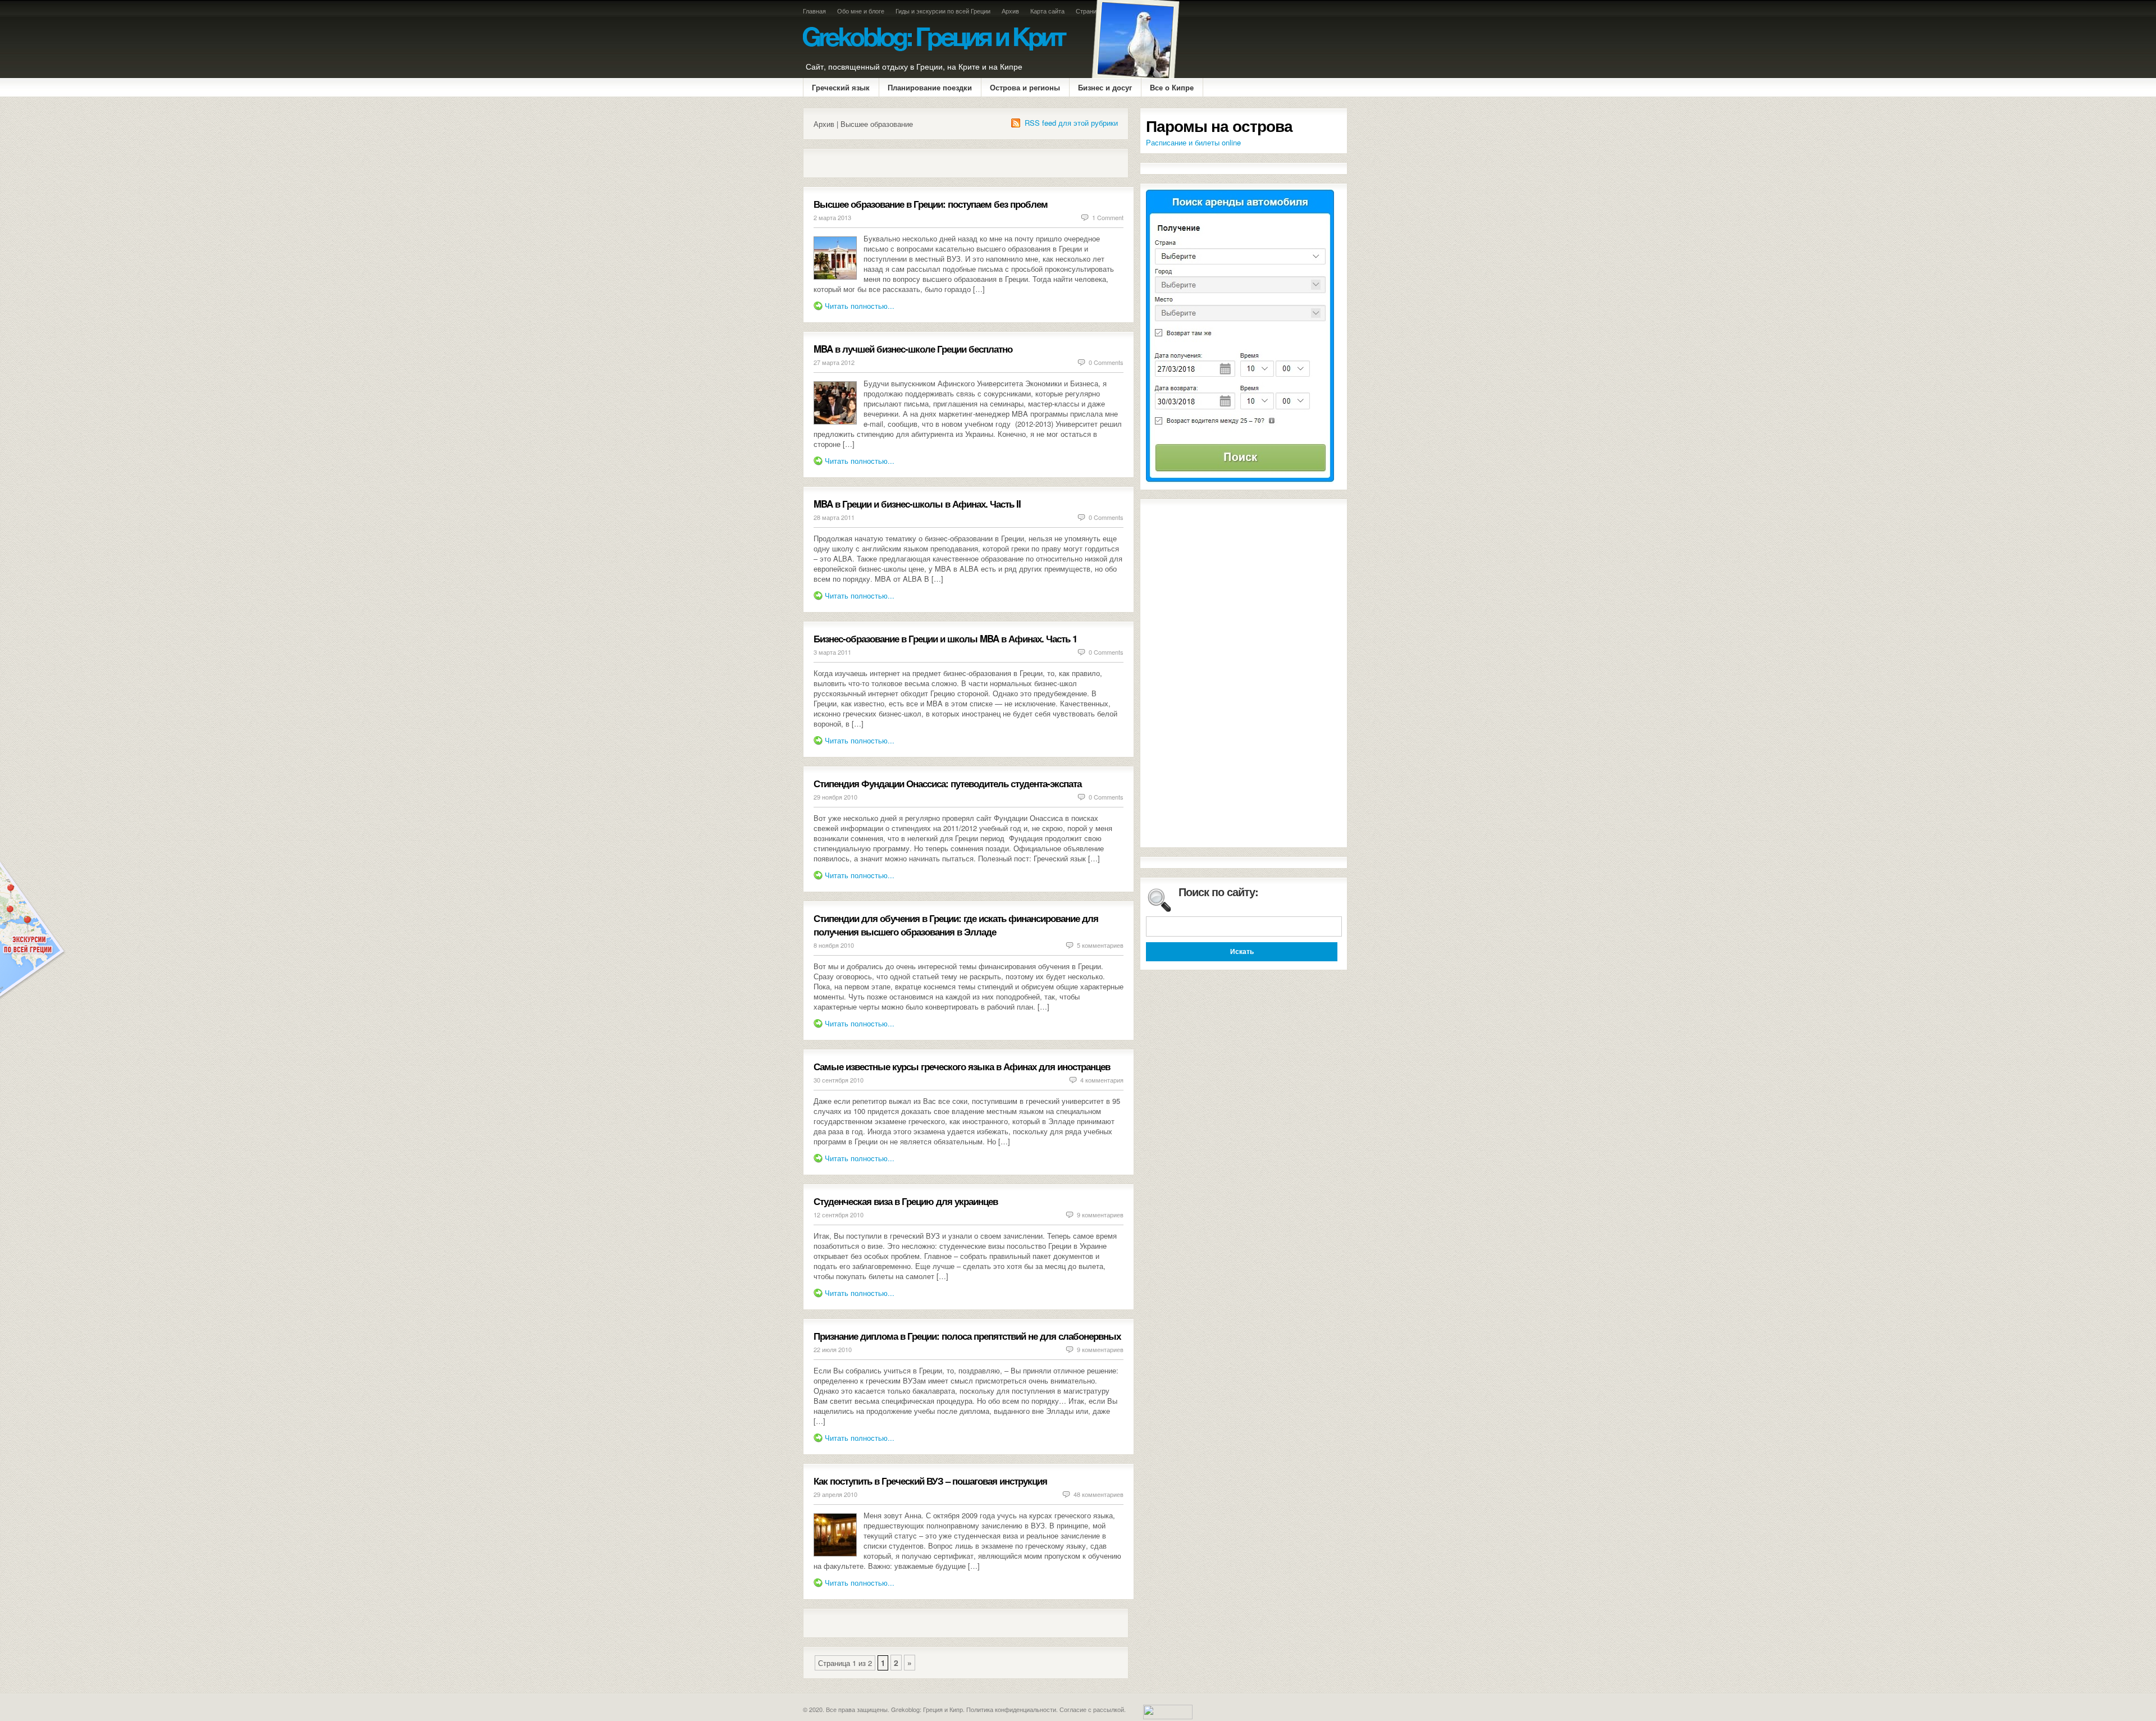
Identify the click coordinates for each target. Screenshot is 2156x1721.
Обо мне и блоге (861, 11)
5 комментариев (1100, 945)
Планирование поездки (930, 87)
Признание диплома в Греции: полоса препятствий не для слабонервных (967, 1336)
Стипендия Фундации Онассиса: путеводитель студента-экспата (947, 783)
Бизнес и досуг (1105, 87)
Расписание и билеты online (1193, 142)
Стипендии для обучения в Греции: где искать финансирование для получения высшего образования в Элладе (956, 925)
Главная (814, 11)
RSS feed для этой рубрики (1071, 123)
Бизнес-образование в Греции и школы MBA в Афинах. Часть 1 (945, 638)
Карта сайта (1047, 11)
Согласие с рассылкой (1092, 1709)
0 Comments (1106, 362)
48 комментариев (1098, 1494)
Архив (1010, 11)
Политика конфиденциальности (1011, 1709)
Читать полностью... (860, 306)
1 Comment (1108, 217)
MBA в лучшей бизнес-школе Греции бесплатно (913, 349)
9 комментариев (1100, 1215)
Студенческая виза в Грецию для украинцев (906, 1201)
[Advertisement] (945, 163)
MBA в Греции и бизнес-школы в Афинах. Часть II (917, 504)
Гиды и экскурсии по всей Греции (943, 11)
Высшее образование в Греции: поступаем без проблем (931, 204)
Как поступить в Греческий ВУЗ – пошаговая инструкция (930, 1481)
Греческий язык (841, 87)
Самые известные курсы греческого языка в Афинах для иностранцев (962, 1066)
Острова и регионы (1025, 87)
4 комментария (1102, 1080)
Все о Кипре (1172, 87)
